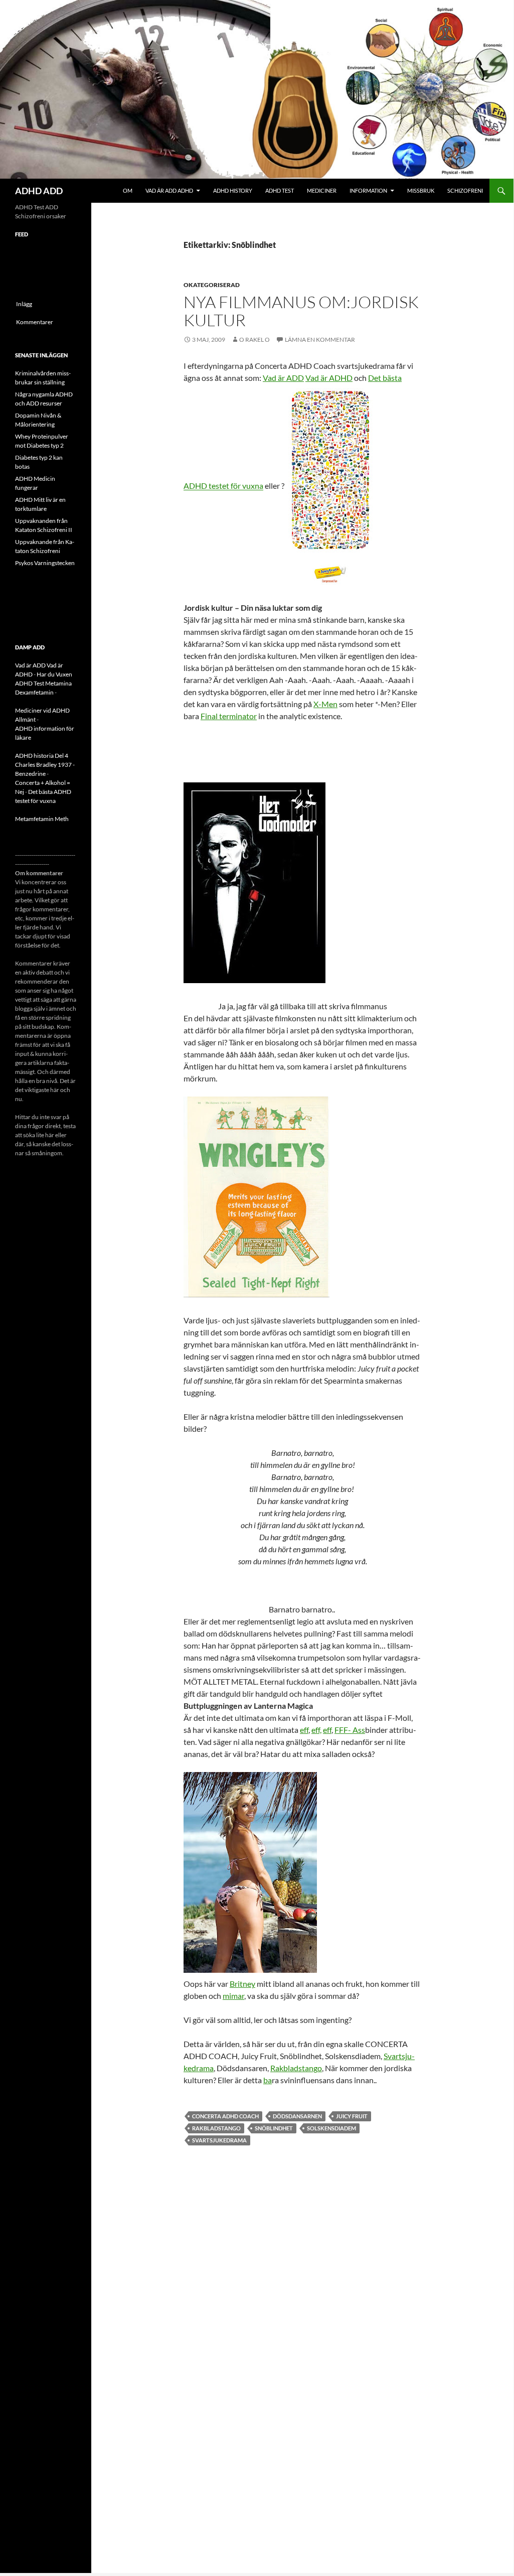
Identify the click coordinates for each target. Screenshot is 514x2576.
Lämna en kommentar (320, 340)
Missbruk (421, 190)
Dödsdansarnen (297, 2116)
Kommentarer (35, 322)
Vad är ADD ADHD (169, 190)
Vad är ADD (283, 378)
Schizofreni (465, 190)
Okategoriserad (212, 285)
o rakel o (254, 340)
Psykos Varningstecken (45, 563)
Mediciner (322, 190)
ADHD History (233, 190)
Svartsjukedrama (219, 2140)
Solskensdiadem (331, 2128)
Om (128, 190)
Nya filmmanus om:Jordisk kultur (301, 311)
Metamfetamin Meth (42, 819)
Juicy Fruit (352, 2116)
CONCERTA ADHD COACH (225, 2116)
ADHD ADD (39, 191)
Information (368, 190)
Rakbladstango (296, 2068)
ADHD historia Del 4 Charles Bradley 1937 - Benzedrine (45, 765)
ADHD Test (280, 190)
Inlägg (24, 304)
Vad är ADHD (329, 378)
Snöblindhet (274, 2128)
